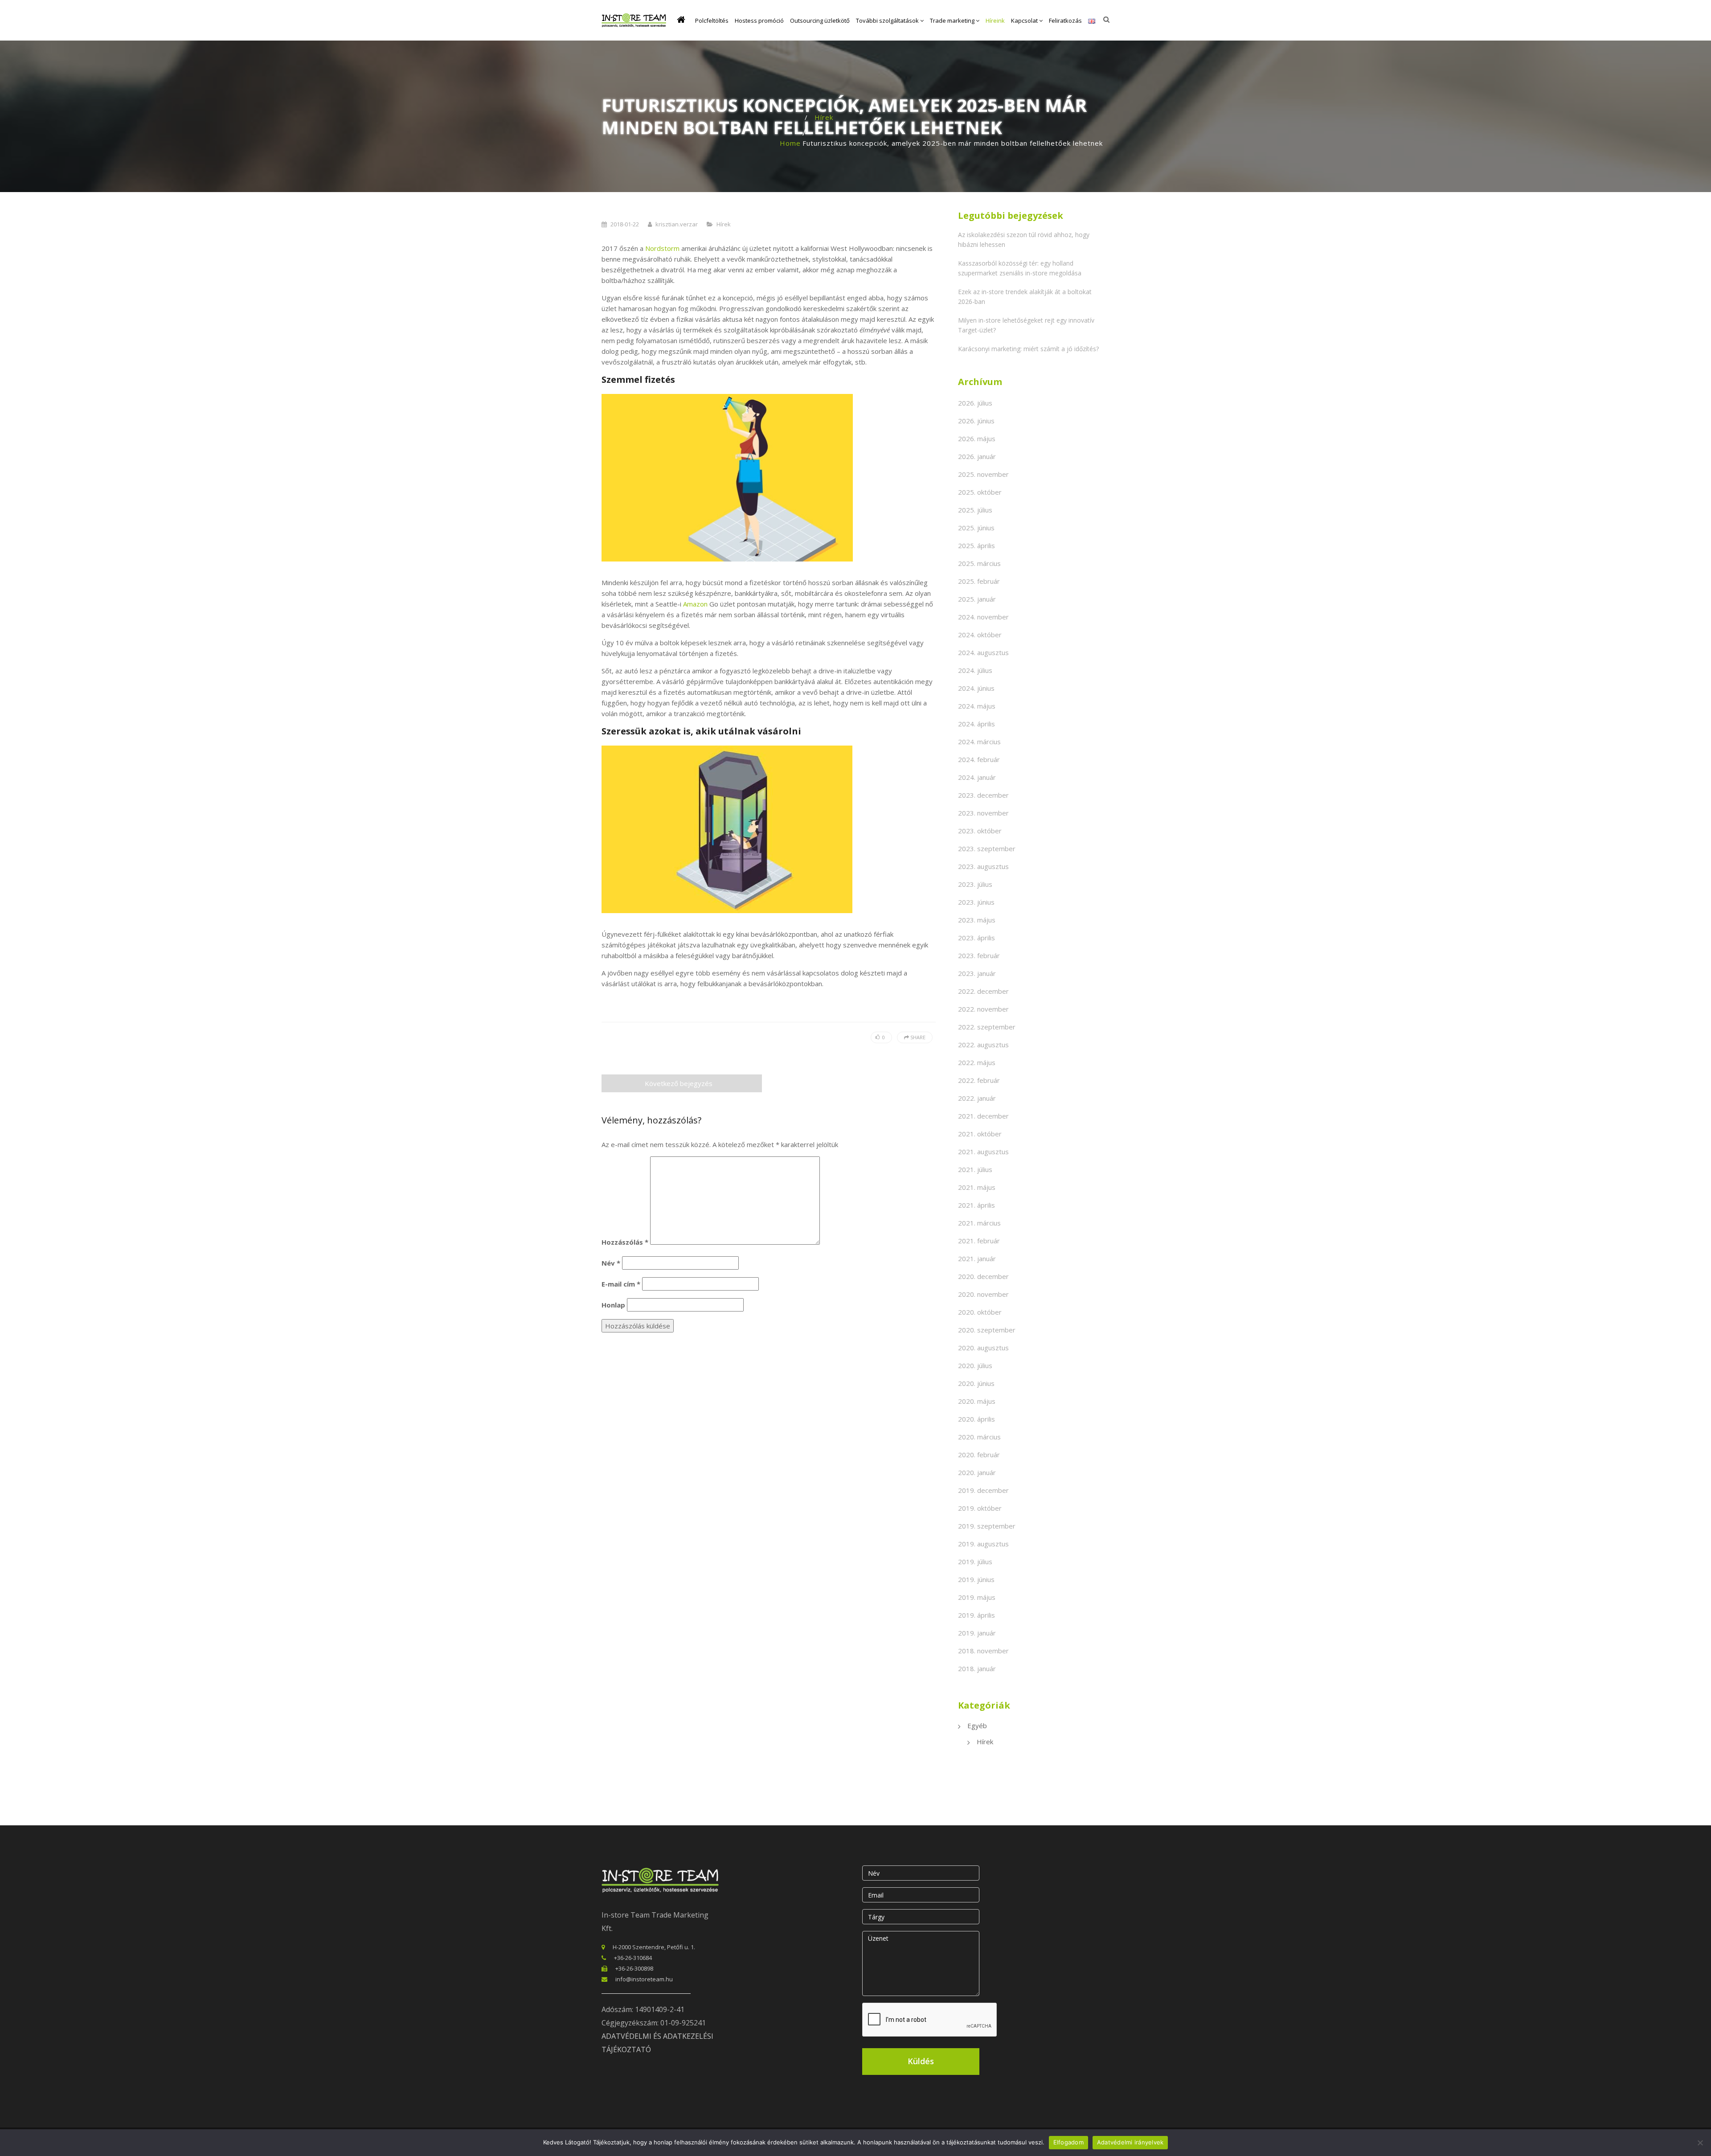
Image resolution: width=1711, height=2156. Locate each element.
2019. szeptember (987, 1526)
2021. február (979, 1241)
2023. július (975, 884)
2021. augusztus (983, 1152)
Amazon (695, 604)
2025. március (979, 563)
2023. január (977, 973)
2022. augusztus (983, 1045)
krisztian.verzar (677, 224)
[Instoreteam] (634, 20)
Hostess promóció (759, 20)
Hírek (824, 117)
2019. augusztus (983, 1544)
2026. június (976, 421)
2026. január (977, 456)
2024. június (976, 688)
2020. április (976, 1419)
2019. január (977, 1633)
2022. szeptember (987, 1027)
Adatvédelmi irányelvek (1130, 2142)
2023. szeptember (987, 848)
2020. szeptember (987, 1330)
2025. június (976, 528)
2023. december (983, 795)
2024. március (979, 742)
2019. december (983, 1490)
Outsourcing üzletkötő (820, 20)
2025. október (980, 492)
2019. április (976, 1615)
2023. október (980, 831)
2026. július (975, 403)
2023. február (979, 955)
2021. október (980, 1134)
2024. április (976, 724)
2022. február (979, 1080)
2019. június (976, 1579)
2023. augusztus (983, 866)
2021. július (975, 1169)
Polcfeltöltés (712, 20)
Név (611, 1263)
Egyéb (977, 1726)
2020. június (976, 1383)
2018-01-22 (625, 224)
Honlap (613, 1305)
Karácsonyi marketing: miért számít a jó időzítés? (1028, 349)
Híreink (995, 20)
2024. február (979, 759)
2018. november (983, 1651)
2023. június (976, 902)
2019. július (975, 1562)
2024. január (977, 777)
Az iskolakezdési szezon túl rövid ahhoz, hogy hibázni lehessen (1024, 240)
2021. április (976, 1205)
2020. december (983, 1276)
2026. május (977, 439)
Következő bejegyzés (679, 1083)
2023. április (976, 938)
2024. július (975, 670)
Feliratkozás (1065, 20)
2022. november (983, 1009)
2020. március (979, 1437)
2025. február (979, 581)
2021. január (977, 1258)
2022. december (983, 991)
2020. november (983, 1294)
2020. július (975, 1365)
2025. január (977, 599)
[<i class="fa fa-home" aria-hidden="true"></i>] (683, 20)
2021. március (979, 1223)
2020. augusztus (983, 1348)
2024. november (983, 617)
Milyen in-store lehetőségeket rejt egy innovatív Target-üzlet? (1026, 325)
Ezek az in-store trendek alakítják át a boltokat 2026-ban (1025, 297)
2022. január (977, 1098)
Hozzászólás (625, 1242)
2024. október (980, 635)
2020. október (980, 1312)
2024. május (977, 706)
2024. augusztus (983, 652)
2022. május (977, 1062)
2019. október (980, 1508)
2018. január (977, 1668)
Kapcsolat (1025, 20)
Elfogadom (1068, 2142)
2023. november (983, 813)
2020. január (977, 1472)
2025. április (976, 545)
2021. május (977, 1187)
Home (790, 143)
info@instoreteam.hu (644, 1979)
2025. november (983, 474)
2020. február (979, 1455)
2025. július (975, 510)
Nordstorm (662, 248)
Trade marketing (953, 20)
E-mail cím (621, 1284)
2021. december (983, 1116)
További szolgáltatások (888, 20)
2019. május (977, 1597)
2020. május (977, 1401)
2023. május (977, 920)
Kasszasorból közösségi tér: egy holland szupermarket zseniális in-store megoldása (1020, 268)
